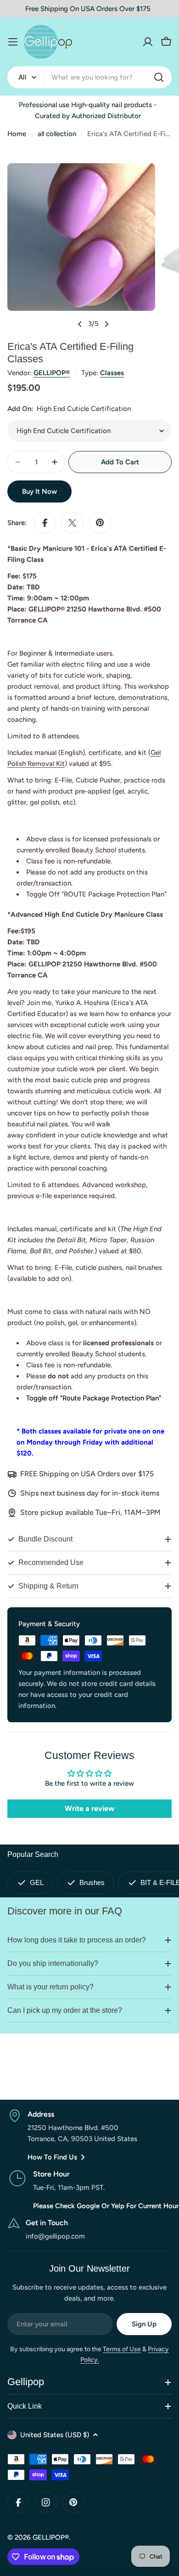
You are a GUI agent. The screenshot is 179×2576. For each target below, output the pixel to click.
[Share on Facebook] (45, 523)
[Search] (159, 77)
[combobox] (89, 77)
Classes (112, 373)
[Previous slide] (80, 324)
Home (17, 134)
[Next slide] (106, 324)
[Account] (148, 42)
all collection (57, 134)
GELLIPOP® (52, 373)
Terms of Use (122, 2349)
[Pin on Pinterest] (100, 523)
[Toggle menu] (13, 42)
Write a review (89, 1808)
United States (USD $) (55, 2435)
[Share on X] (73, 523)
